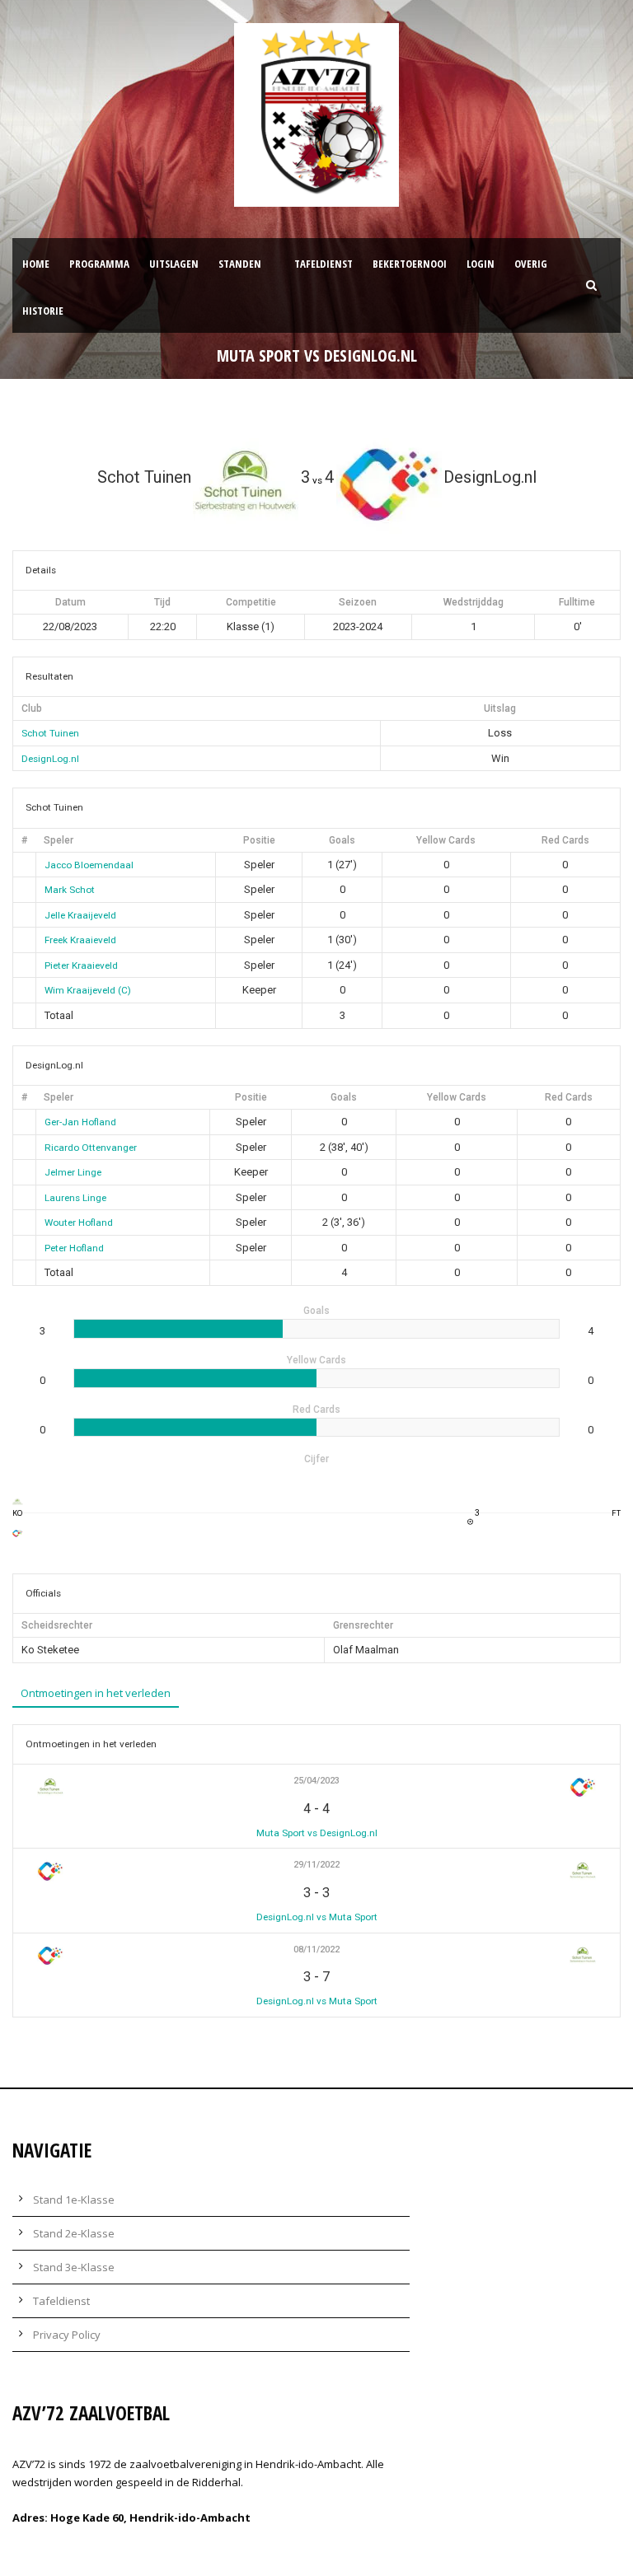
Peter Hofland (74, 1248)
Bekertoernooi (410, 264)
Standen (240, 264)
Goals (342, 840)
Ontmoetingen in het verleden (96, 1693)
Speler (59, 840)
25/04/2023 (316, 1781)
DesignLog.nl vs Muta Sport (317, 1917)
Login (481, 264)
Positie (259, 840)
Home (36, 264)
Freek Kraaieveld (80, 940)
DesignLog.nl (50, 759)
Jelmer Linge (73, 1172)
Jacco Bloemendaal (89, 865)
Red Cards (565, 840)
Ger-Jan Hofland (80, 1122)
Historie (43, 311)
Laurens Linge (75, 1198)
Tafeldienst (324, 264)
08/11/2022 (316, 1950)
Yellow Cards (446, 840)
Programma (99, 264)
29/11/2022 (316, 1865)
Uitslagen (174, 264)
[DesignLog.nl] (18, 1532)
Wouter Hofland (79, 1223)
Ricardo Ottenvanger (91, 1148)
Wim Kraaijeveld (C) (88, 990)
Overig (531, 264)
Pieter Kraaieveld (81, 965)
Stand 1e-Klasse (74, 2200)
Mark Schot (70, 890)
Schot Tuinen (50, 733)
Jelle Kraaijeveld (80, 915)
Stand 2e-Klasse (74, 2233)
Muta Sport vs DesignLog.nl (317, 1833)
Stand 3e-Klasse (74, 2267)
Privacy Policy (67, 2335)
